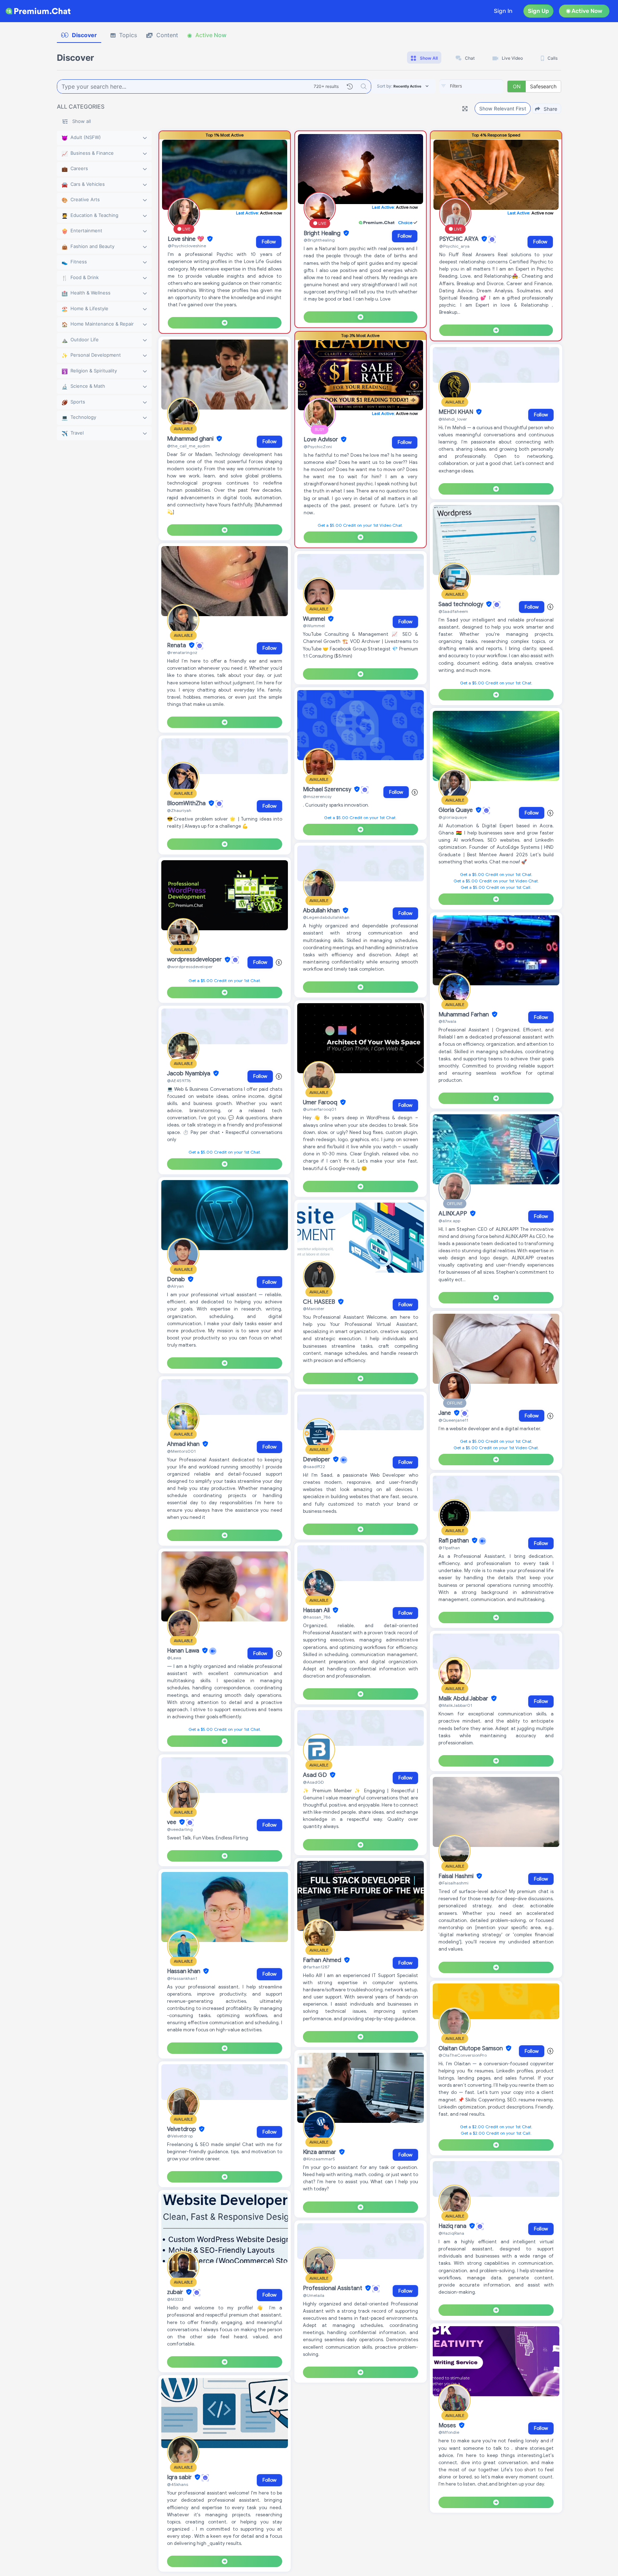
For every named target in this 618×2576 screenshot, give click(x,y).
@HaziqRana (451, 2233)
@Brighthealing (319, 240)
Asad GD (316, 1775)
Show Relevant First (503, 108)
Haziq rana (453, 2226)
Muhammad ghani (191, 439)
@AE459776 (179, 1081)
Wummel (315, 619)
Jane (445, 1413)
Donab (177, 1279)
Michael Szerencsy (328, 789)
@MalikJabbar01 (455, 1705)
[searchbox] (482, 86)
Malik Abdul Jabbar (464, 1699)
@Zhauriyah (179, 810)
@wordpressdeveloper (190, 967)
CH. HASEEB (320, 1302)
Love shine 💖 (187, 239)
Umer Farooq (321, 1103)
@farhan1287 (316, 1967)
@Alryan (175, 1286)
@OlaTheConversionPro (463, 2055)
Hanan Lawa (184, 1651)
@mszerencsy (317, 796)
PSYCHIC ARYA (460, 239)
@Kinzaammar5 (319, 2159)
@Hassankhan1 (182, 1978)
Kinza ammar (320, 2152)
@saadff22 (314, 1467)
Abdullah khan (322, 911)
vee (172, 1822)
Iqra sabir (180, 2477)
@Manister (314, 1309)
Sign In (503, 11)
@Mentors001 (181, 1451)
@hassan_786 (317, 1617)
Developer (317, 1460)
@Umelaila (314, 2295)
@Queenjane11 (453, 1420)
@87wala (447, 1021)
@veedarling (180, 1829)
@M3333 (175, 2299)
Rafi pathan (454, 1541)
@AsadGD (313, 1782)
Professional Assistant (333, 2288)
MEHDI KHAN (457, 412)
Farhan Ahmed (323, 1960)
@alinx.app (449, 1221)
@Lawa (174, 1658)
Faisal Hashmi (457, 1876)
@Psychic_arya (454, 246)
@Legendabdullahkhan (326, 917)
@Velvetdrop (180, 2136)
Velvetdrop (182, 2129)
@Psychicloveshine (187, 246)
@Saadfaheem (453, 611)
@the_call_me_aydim (188, 446)
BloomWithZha (187, 803)
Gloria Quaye (456, 810)
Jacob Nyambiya (189, 1074)
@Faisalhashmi (453, 1883)
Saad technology (462, 604)
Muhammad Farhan (464, 1015)
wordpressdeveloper (195, 960)
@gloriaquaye (453, 817)
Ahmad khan (184, 1444)
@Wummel (314, 626)
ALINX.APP (453, 1214)
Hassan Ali (317, 1610)
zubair (176, 2292)
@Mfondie (449, 2432)
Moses (448, 2426)
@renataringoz (182, 652)
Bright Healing (323, 233)
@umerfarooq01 (320, 1109)
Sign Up (538, 11)
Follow (269, 242)
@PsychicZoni (318, 447)
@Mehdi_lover (453, 419)
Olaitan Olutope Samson (471, 2049)
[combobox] (471, 86)
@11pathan (449, 1548)
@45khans (178, 2484)
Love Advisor (322, 440)
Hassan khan (184, 1971)
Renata (177, 645)
